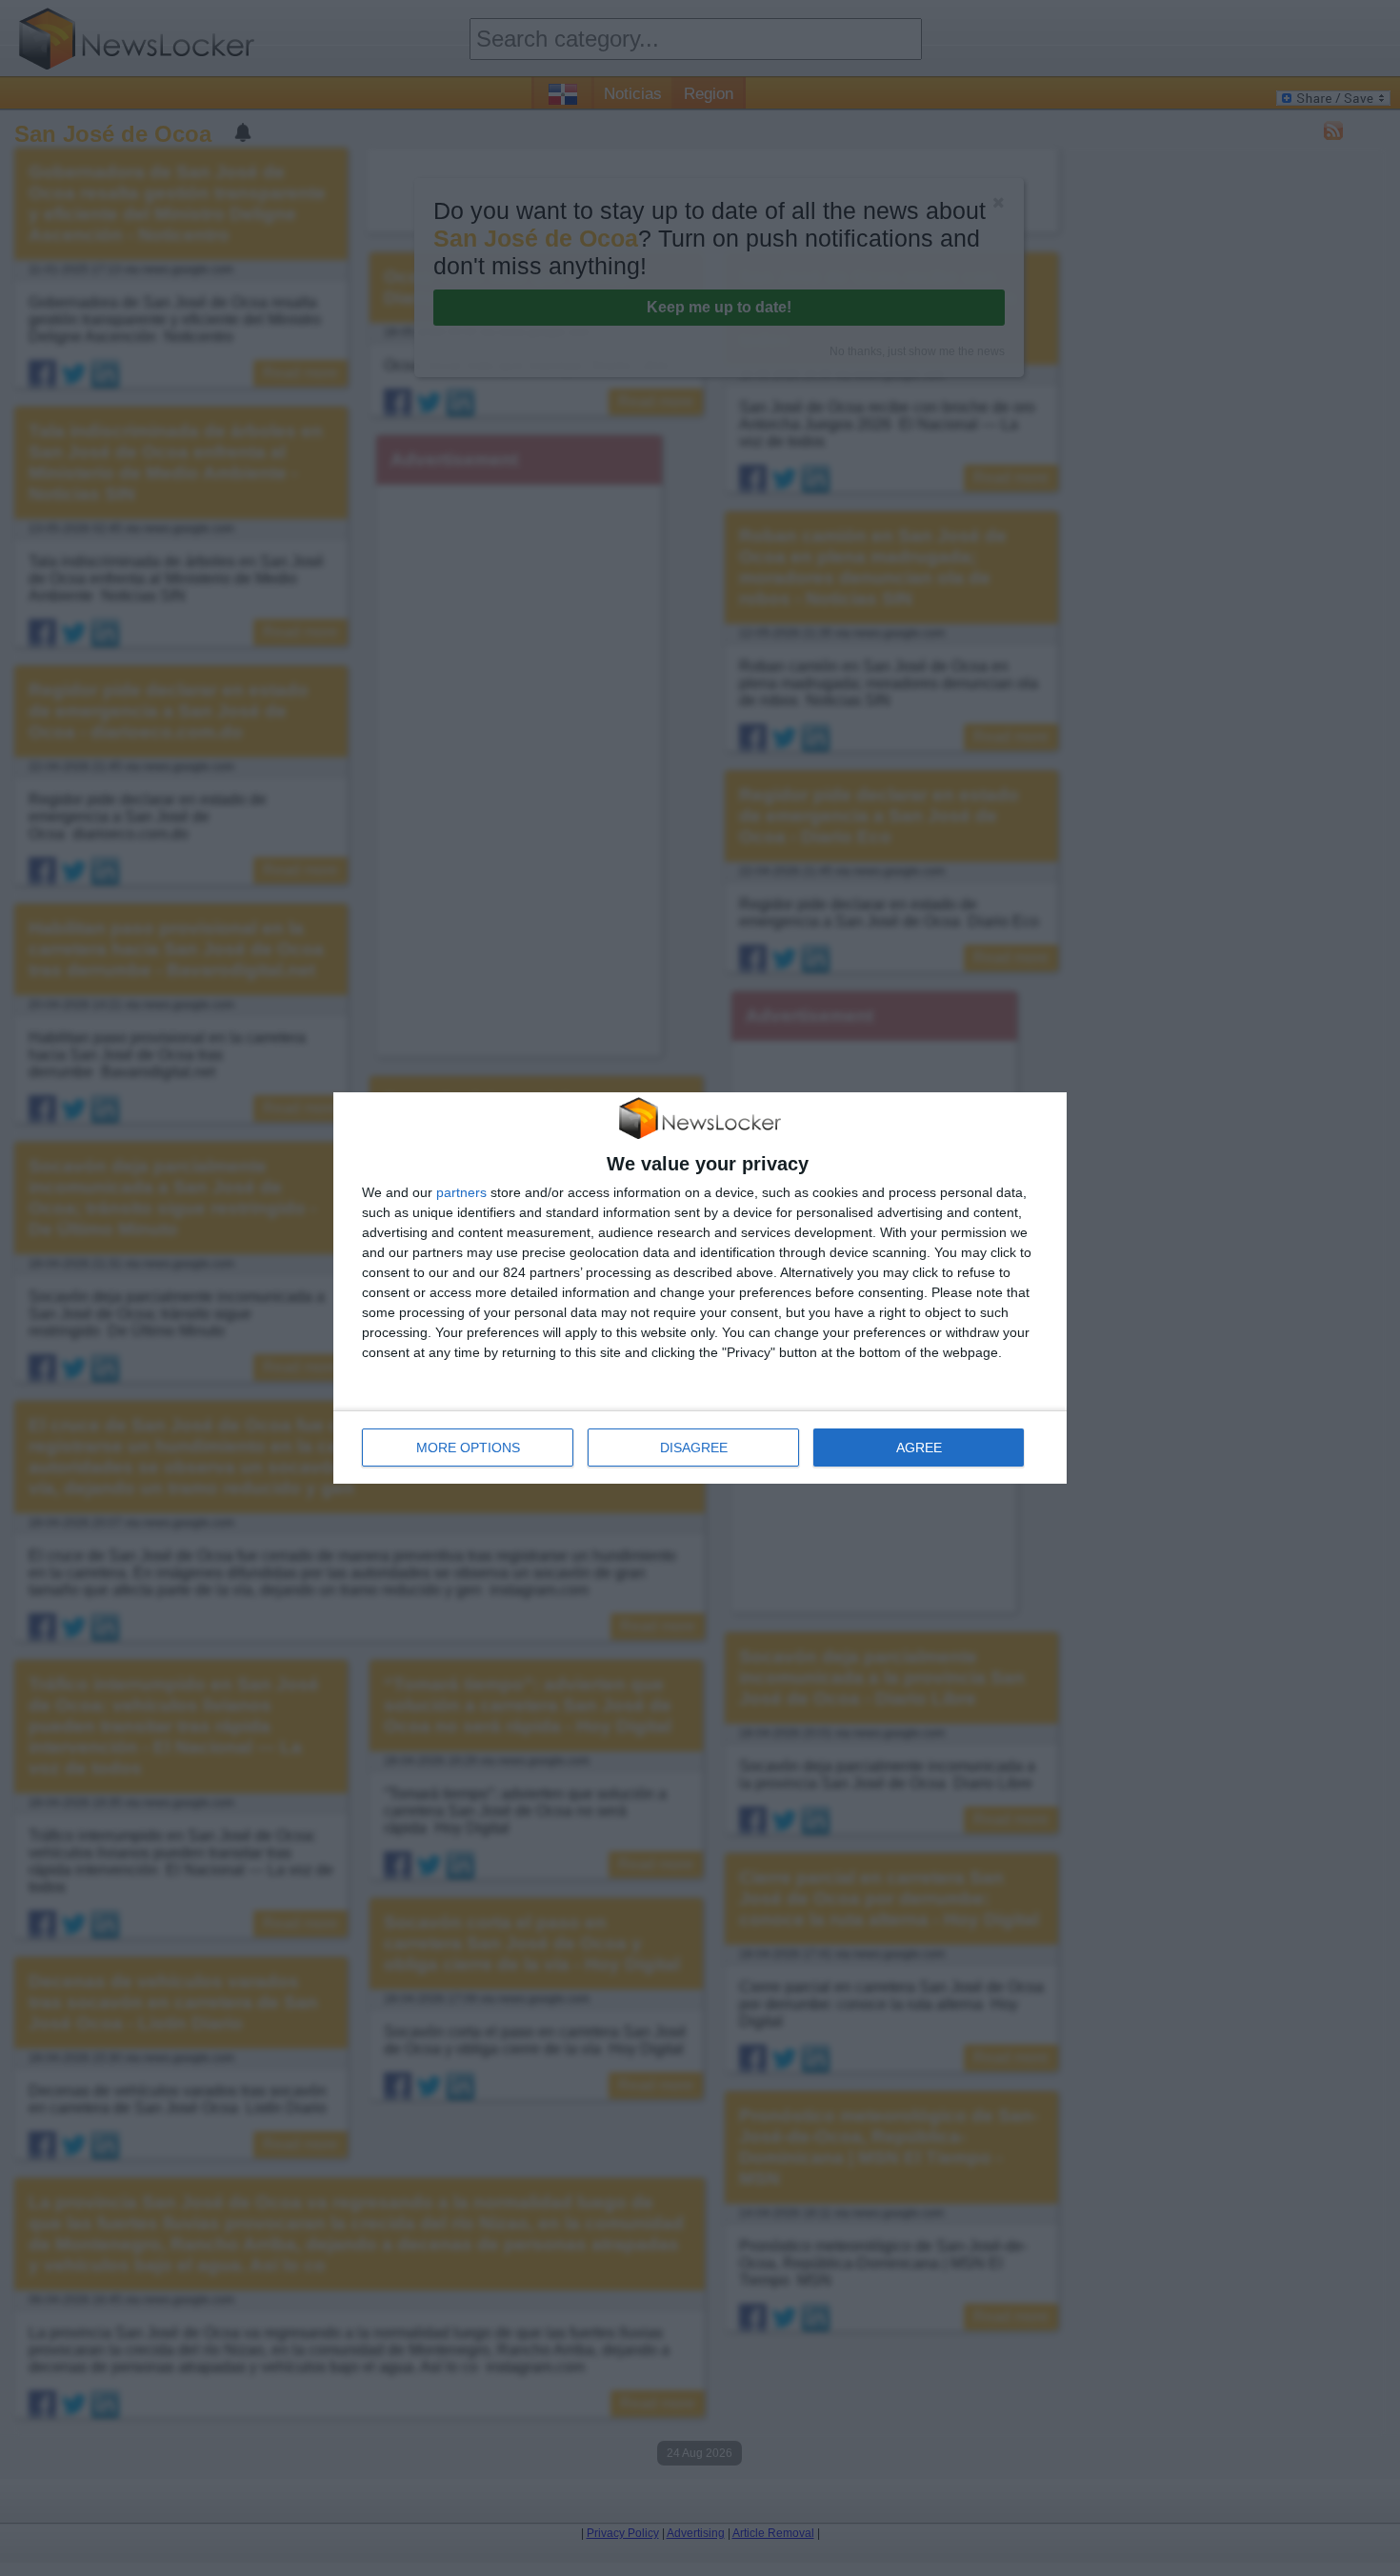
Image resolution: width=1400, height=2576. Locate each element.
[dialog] (700, 1288)
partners (461, 1192)
